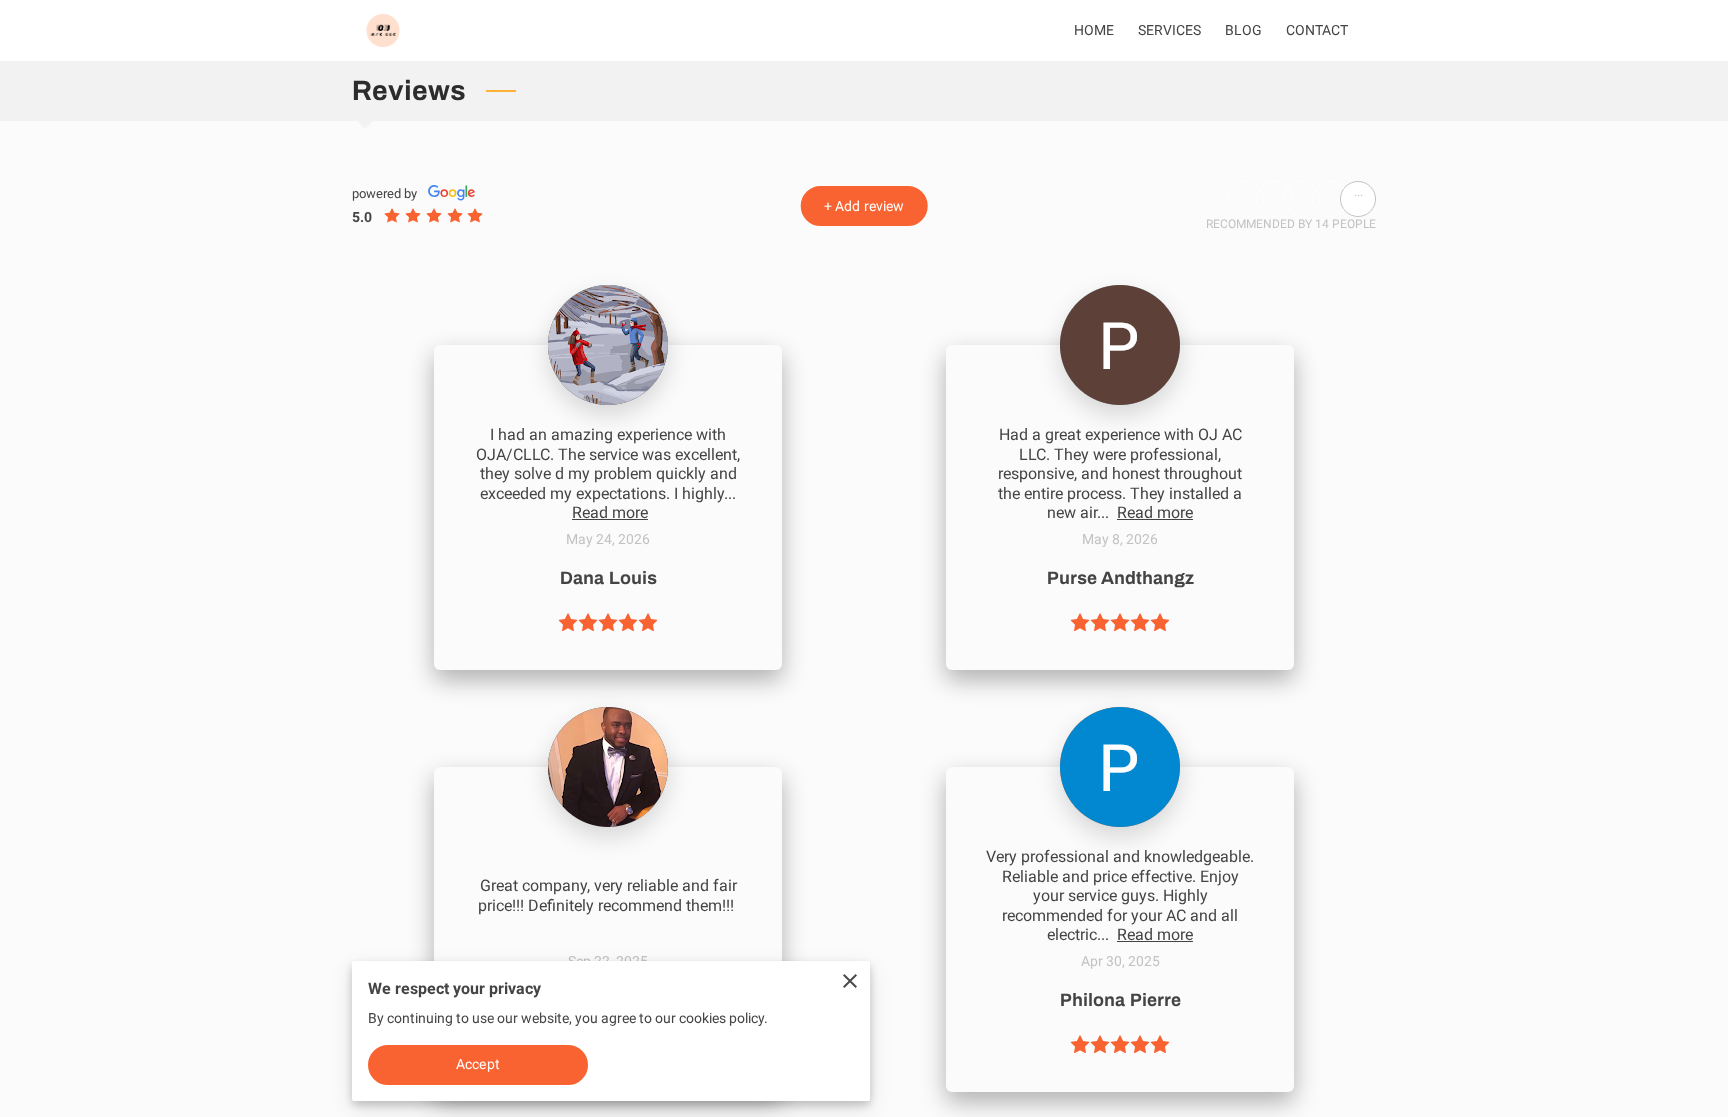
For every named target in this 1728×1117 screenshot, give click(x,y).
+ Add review (864, 206)
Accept (478, 1064)
